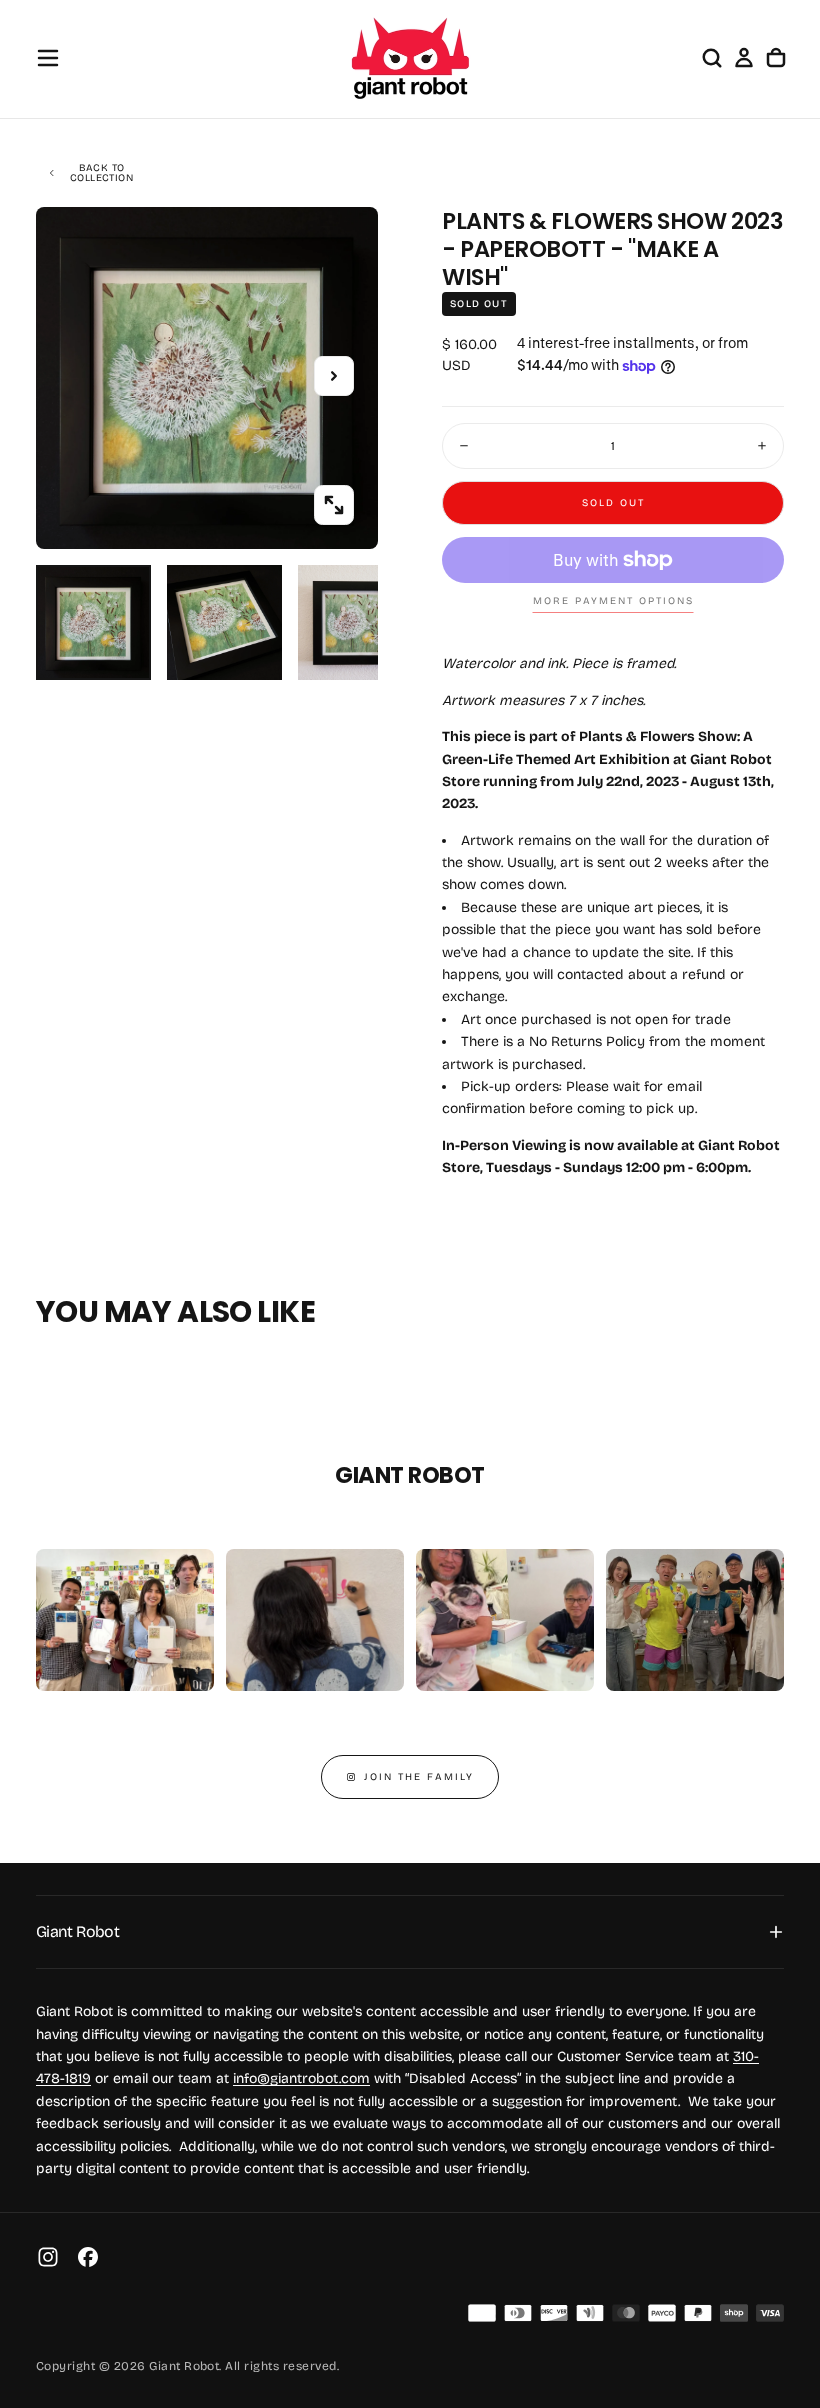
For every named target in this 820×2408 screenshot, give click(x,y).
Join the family (419, 1777)
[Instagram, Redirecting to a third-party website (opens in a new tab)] (48, 2257)
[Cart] (776, 58)
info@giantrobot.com (301, 2078)
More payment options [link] (613, 601)
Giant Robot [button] (77, 1931)
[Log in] (744, 58)
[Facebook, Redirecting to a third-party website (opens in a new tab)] (88, 2257)
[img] (482, 2313)
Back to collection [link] (101, 173)
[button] (48, 58)
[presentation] (334, 505)
